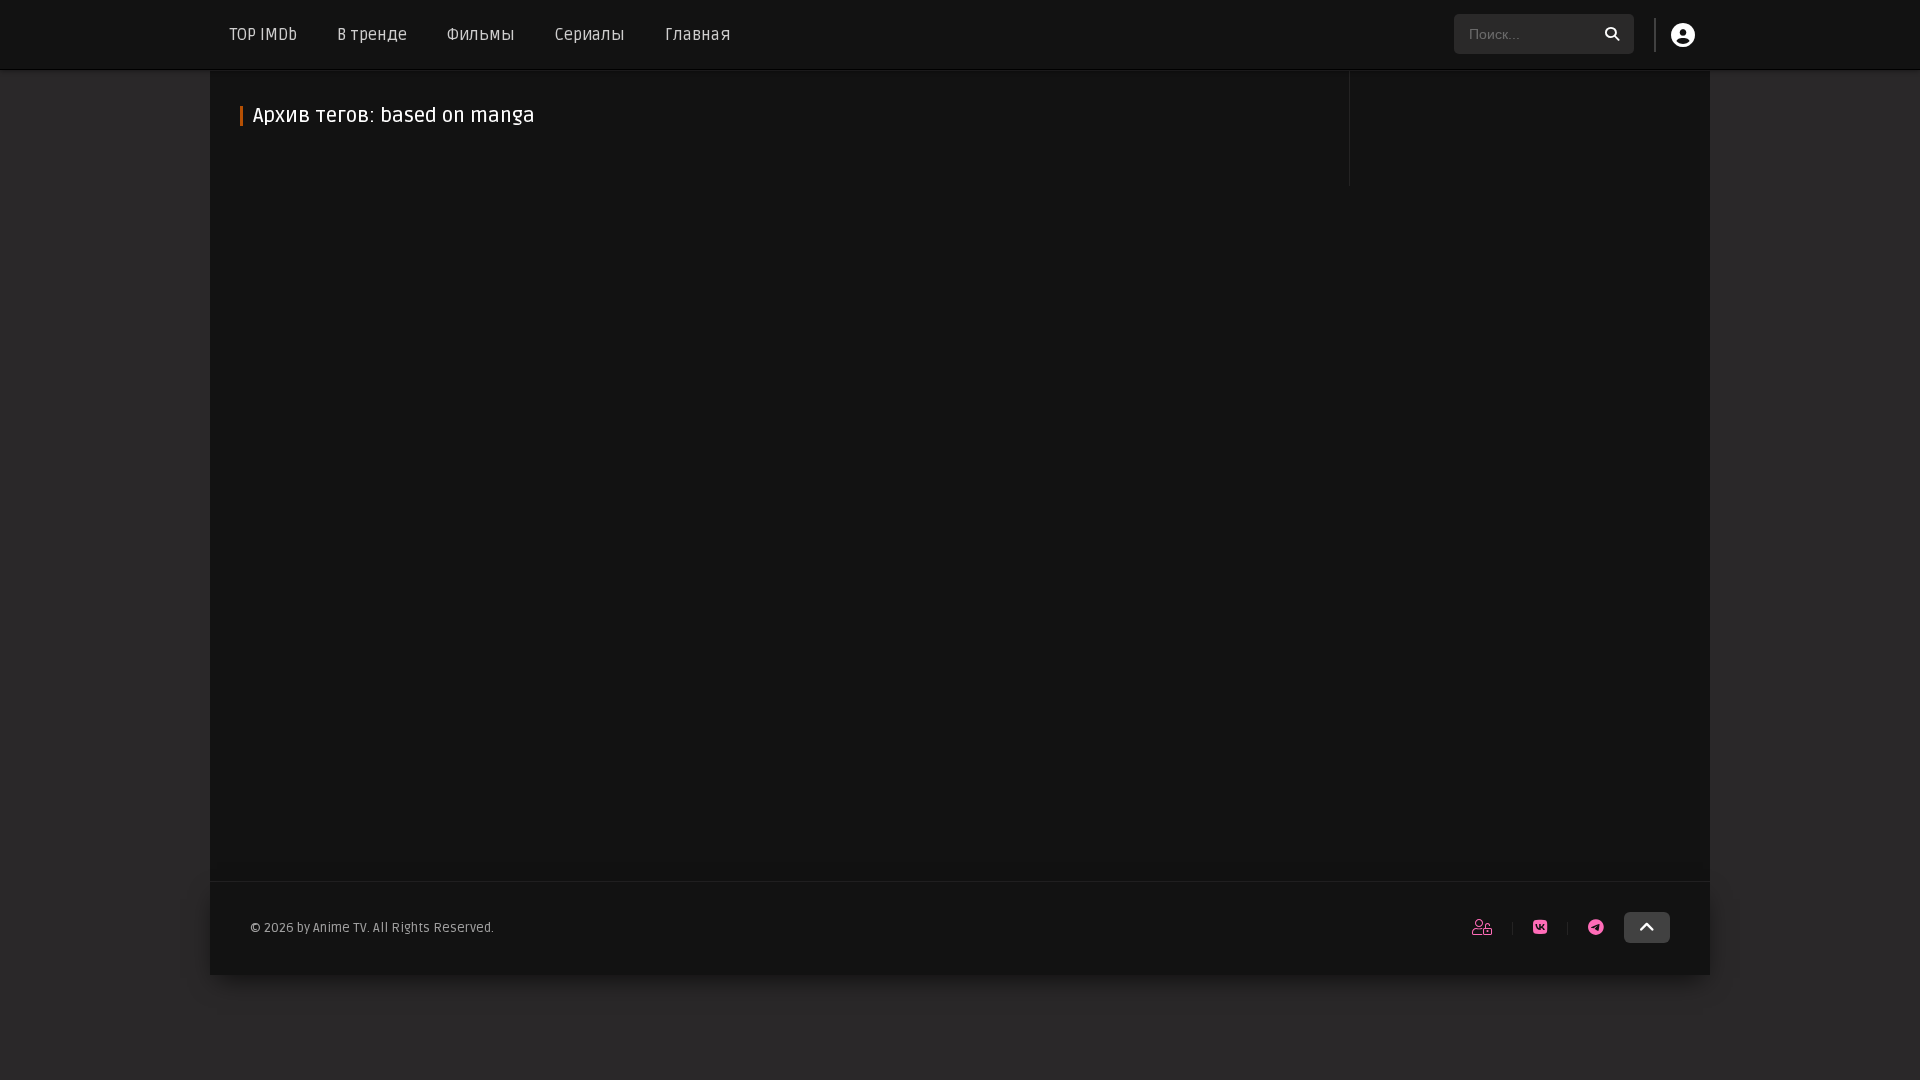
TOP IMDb (263, 35)
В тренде (372, 35)
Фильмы (481, 35)
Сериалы (590, 35)
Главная (698, 35)
